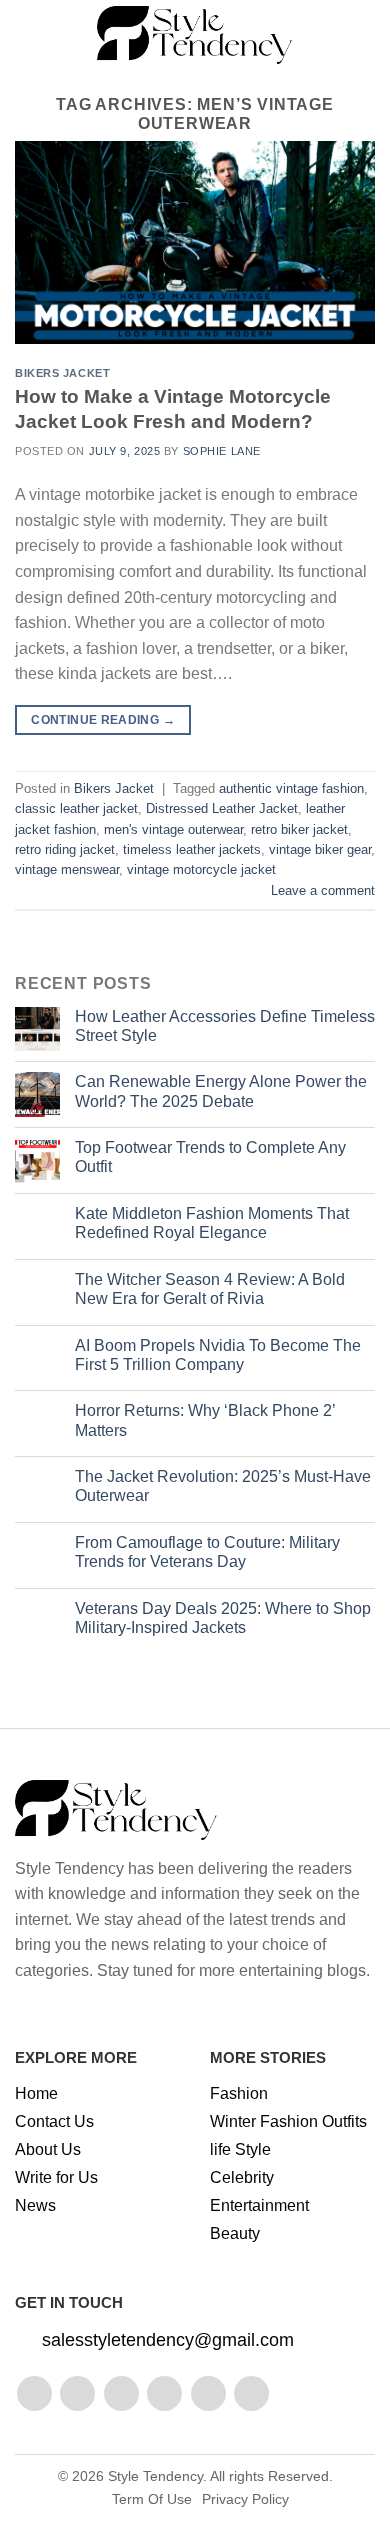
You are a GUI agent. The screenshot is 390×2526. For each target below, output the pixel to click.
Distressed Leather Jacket (222, 808)
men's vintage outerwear (173, 829)
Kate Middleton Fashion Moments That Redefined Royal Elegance (212, 1223)
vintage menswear (67, 869)
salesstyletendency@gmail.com (168, 2340)
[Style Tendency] (195, 35)
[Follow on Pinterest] (208, 2393)
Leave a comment (323, 890)
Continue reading (103, 720)
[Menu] (27, 34)
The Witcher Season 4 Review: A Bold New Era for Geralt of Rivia (210, 1289)
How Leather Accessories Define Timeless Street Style (225, 1026)
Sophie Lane (222, 451)
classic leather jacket (76, 808)
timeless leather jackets (192, 849)
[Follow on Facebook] (34, 2393)
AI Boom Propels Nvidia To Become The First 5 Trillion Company (218, 1355)
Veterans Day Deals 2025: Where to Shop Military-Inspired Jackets (223, 1618)
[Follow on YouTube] (251, 2393)
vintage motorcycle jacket (201, 869)
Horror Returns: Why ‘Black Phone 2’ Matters (205, 1420)
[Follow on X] (164, 2393)
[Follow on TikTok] (121, 2393)
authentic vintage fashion (291, 788)
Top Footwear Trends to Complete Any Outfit (210, 1157)
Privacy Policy (245, 2499)
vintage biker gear (320, 849)
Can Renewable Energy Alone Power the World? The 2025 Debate (221, 1091)
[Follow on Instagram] (77, 2393)
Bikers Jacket (62, 373)
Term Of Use (152, 2499)
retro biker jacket (299, 829)
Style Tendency (155, 2476)
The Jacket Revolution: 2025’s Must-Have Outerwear (223, 1486)
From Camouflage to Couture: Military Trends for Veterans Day (207, 1552)
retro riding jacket (65, 849)
